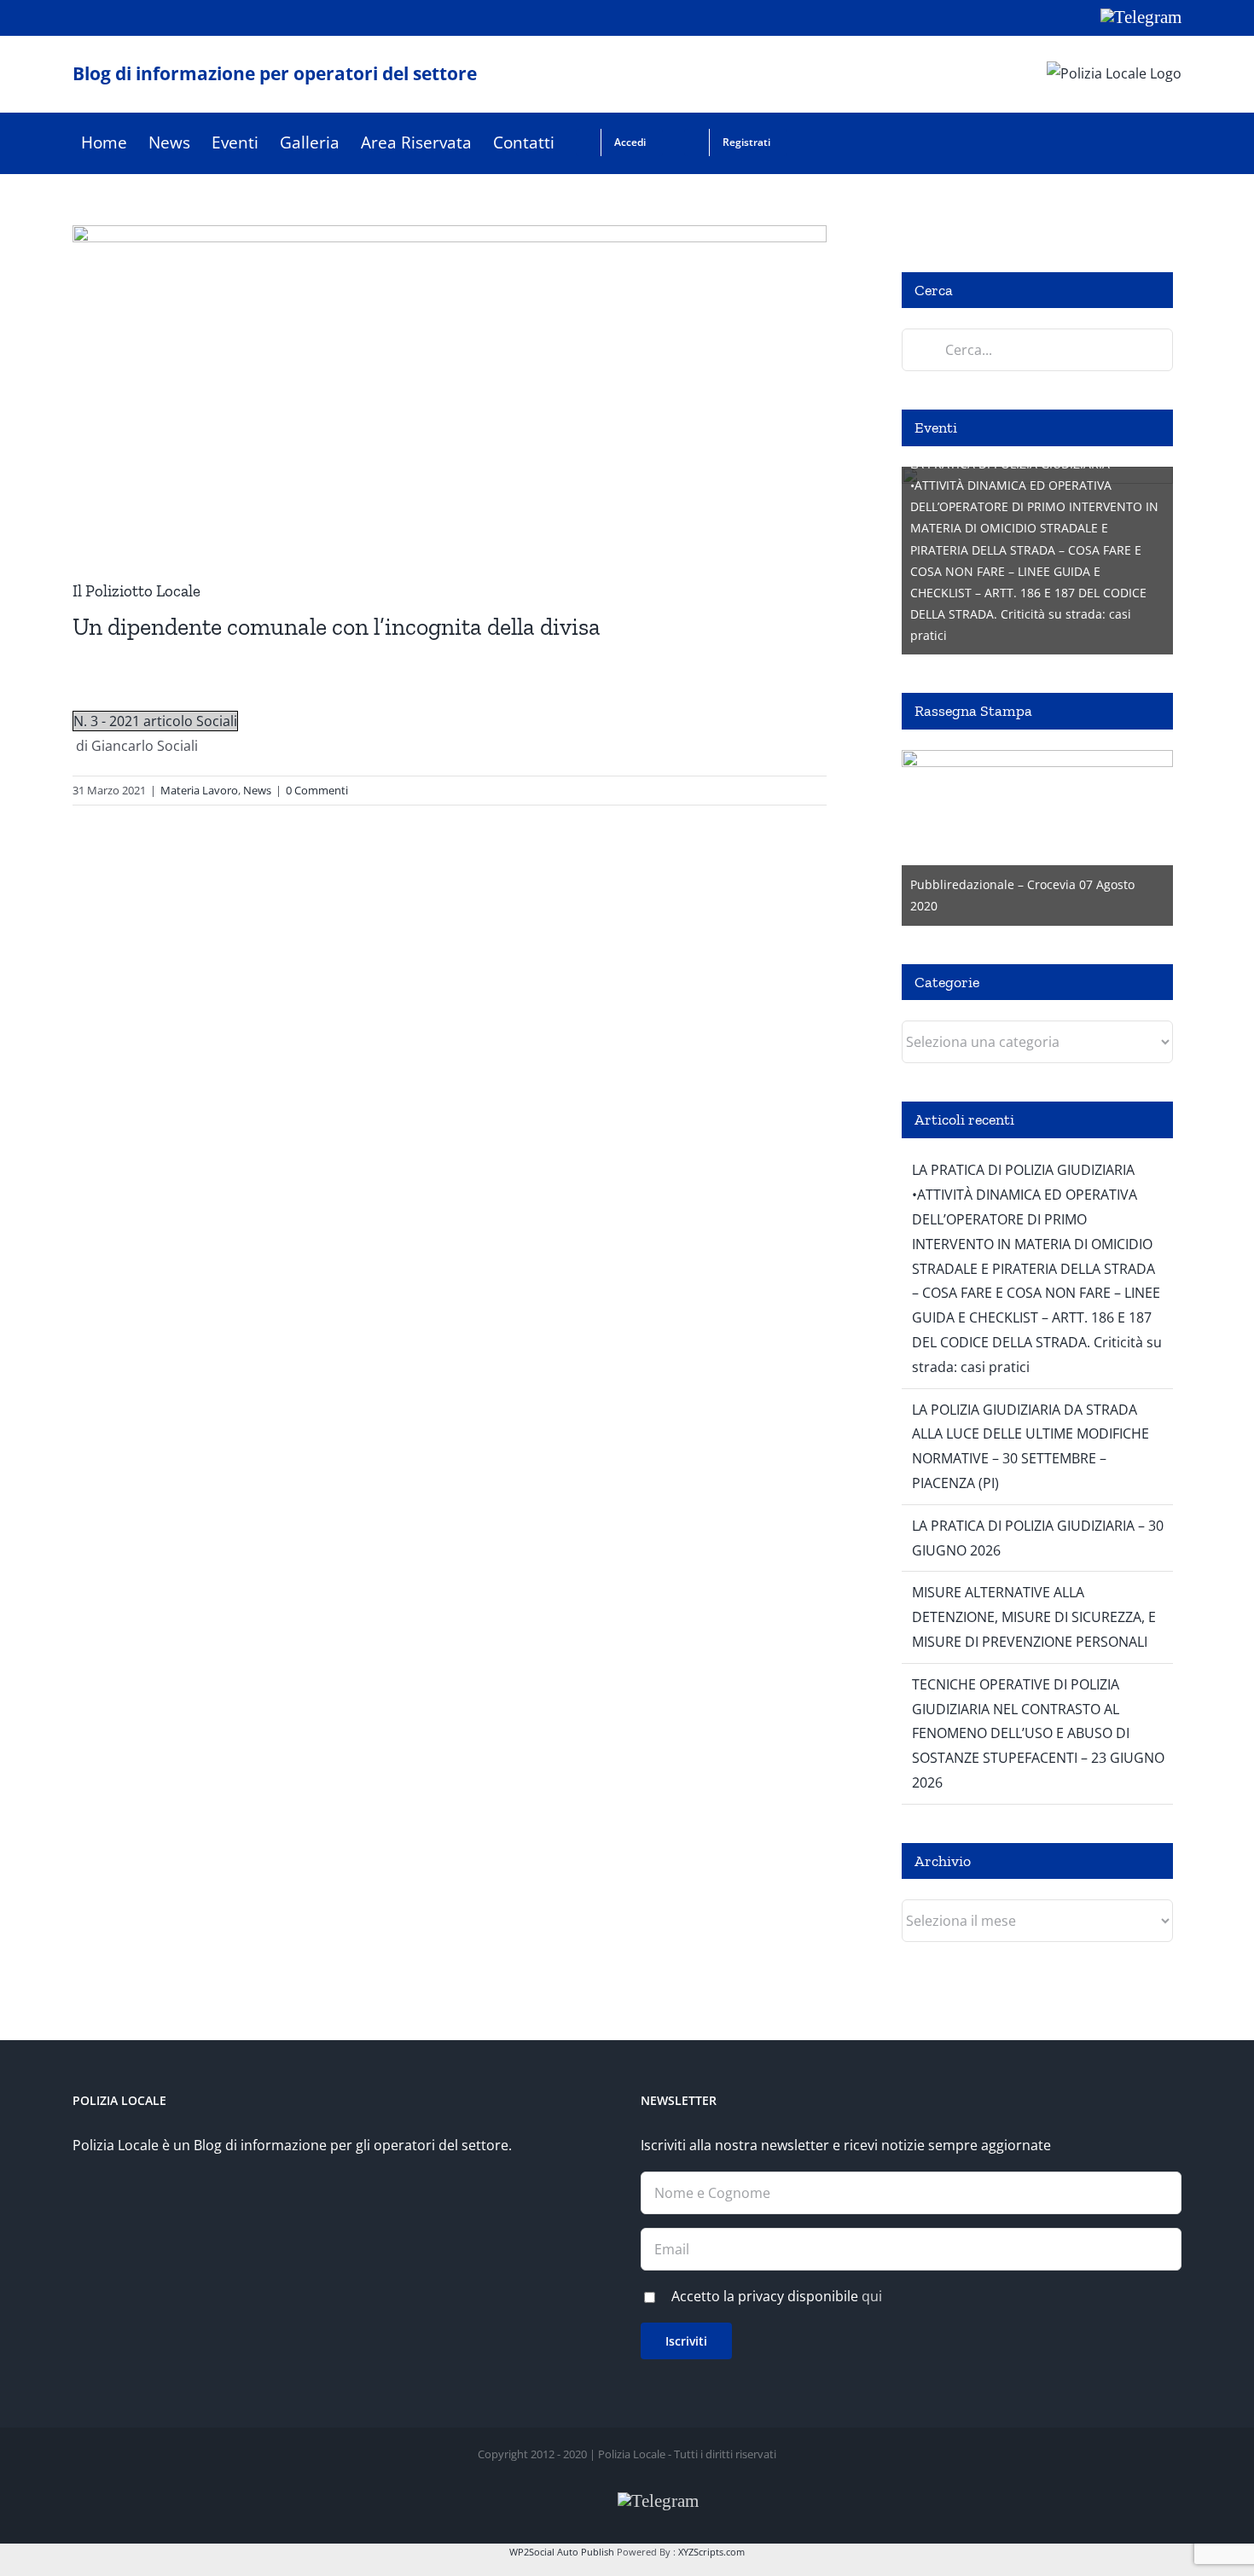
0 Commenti (317, 790)
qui (872, 2296)
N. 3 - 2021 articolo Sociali (155, 721)
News (257, 790)
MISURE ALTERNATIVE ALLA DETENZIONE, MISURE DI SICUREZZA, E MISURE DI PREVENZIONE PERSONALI (1034, 1617)
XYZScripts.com (711, 2552)
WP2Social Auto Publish (562, 2552)
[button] (815, 143)
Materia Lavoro (199, 790)
